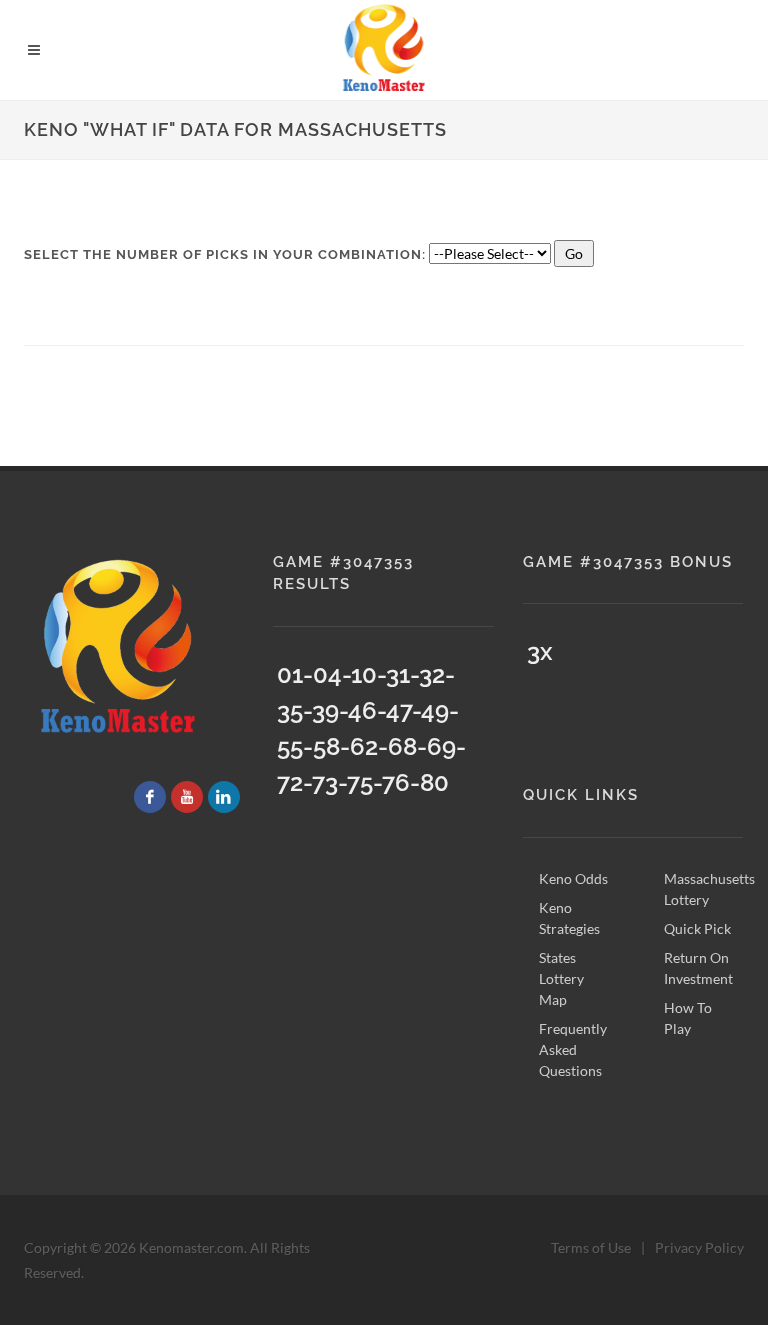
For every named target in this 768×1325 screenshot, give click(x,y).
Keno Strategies (569, 918)
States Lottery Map (561, 978)
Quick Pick (697, 928)
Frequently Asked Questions (573, 1049)
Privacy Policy (699, 1247)
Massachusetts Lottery (709, 889)
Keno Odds (573, 878)
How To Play (688, 1018)
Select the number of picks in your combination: (225, 254)
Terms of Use (591, 1247)
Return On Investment (698, 968)
